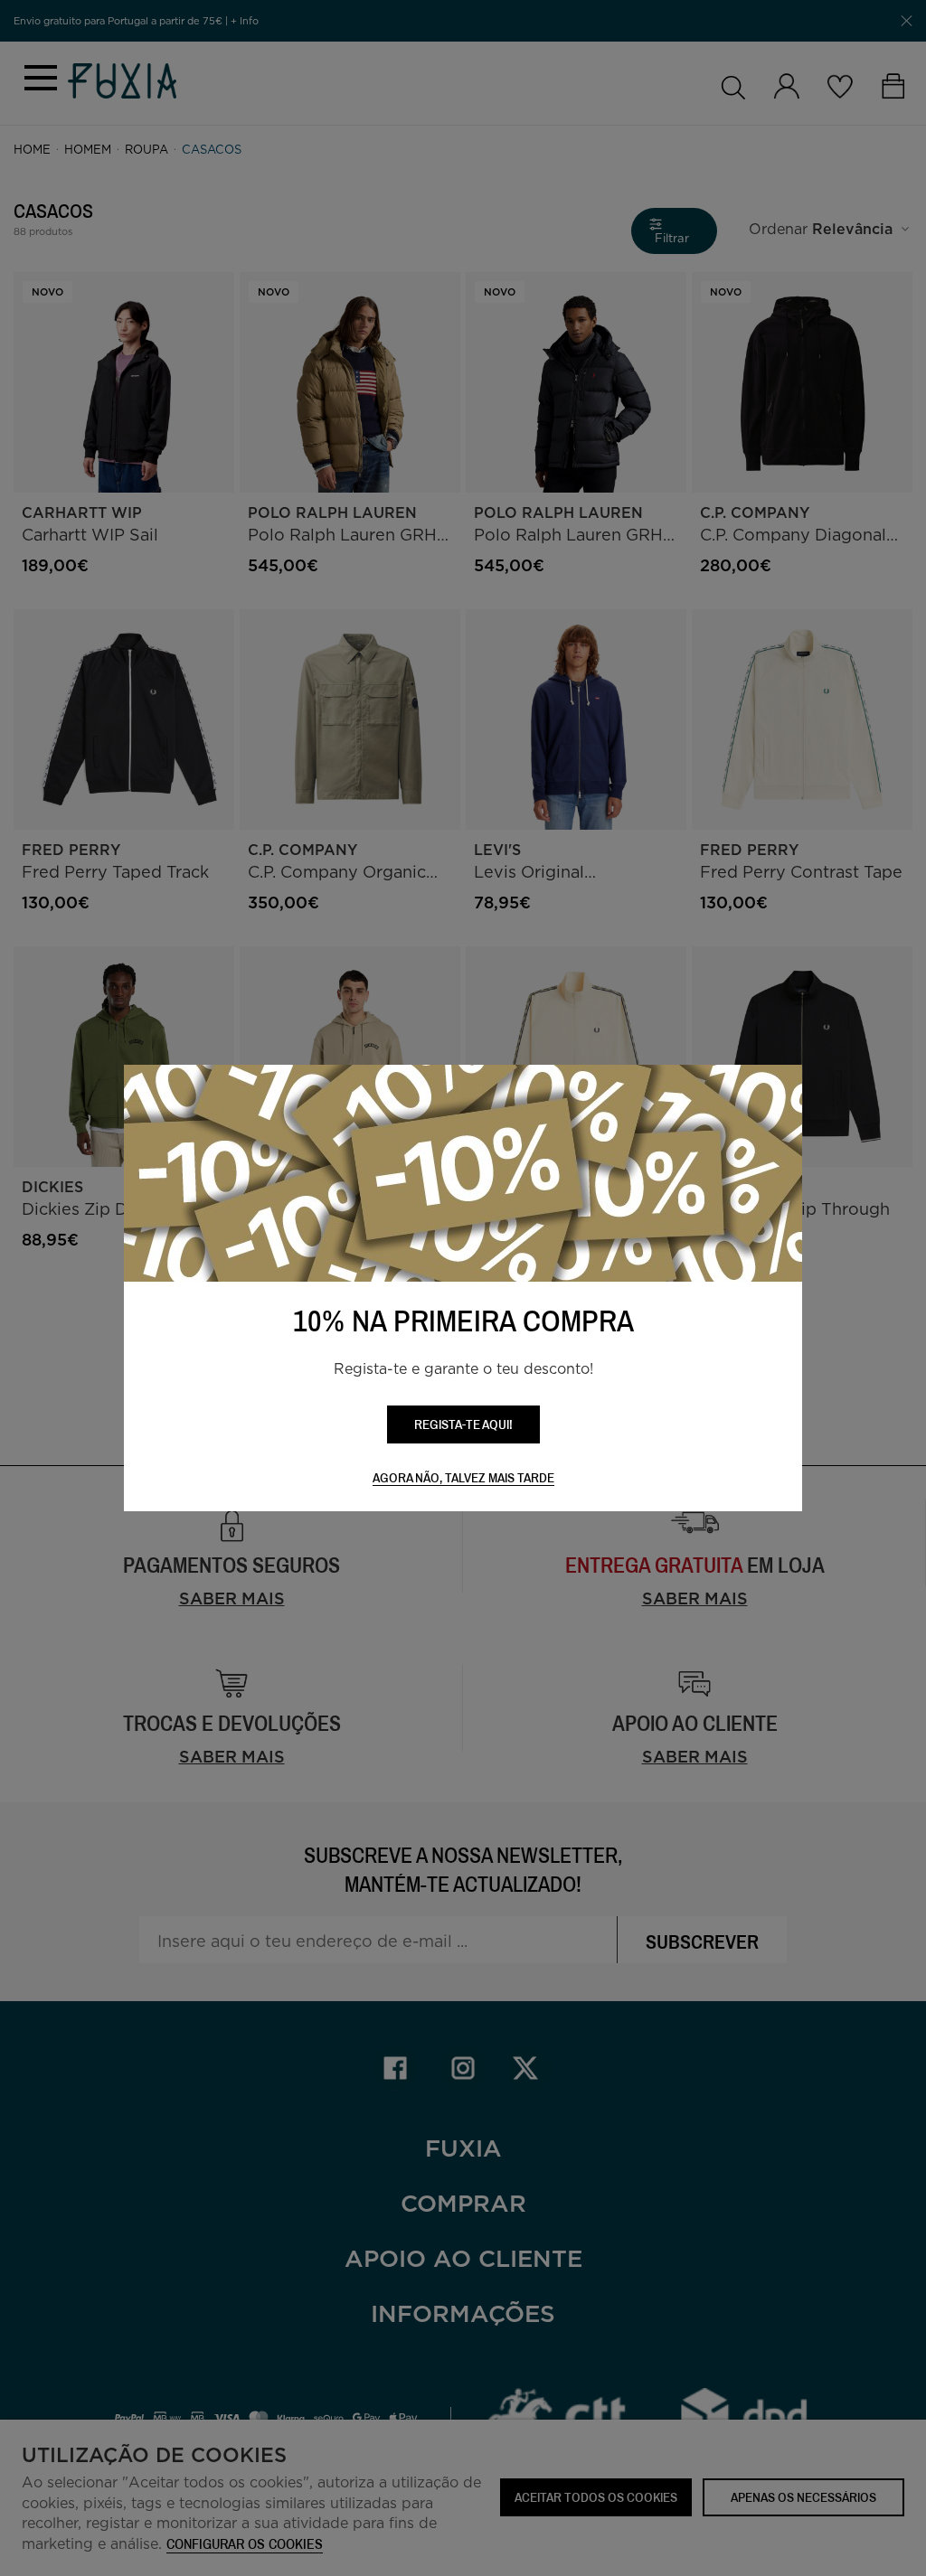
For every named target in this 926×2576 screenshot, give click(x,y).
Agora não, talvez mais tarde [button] (463, 1478)
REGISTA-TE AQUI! (463, 1424)
